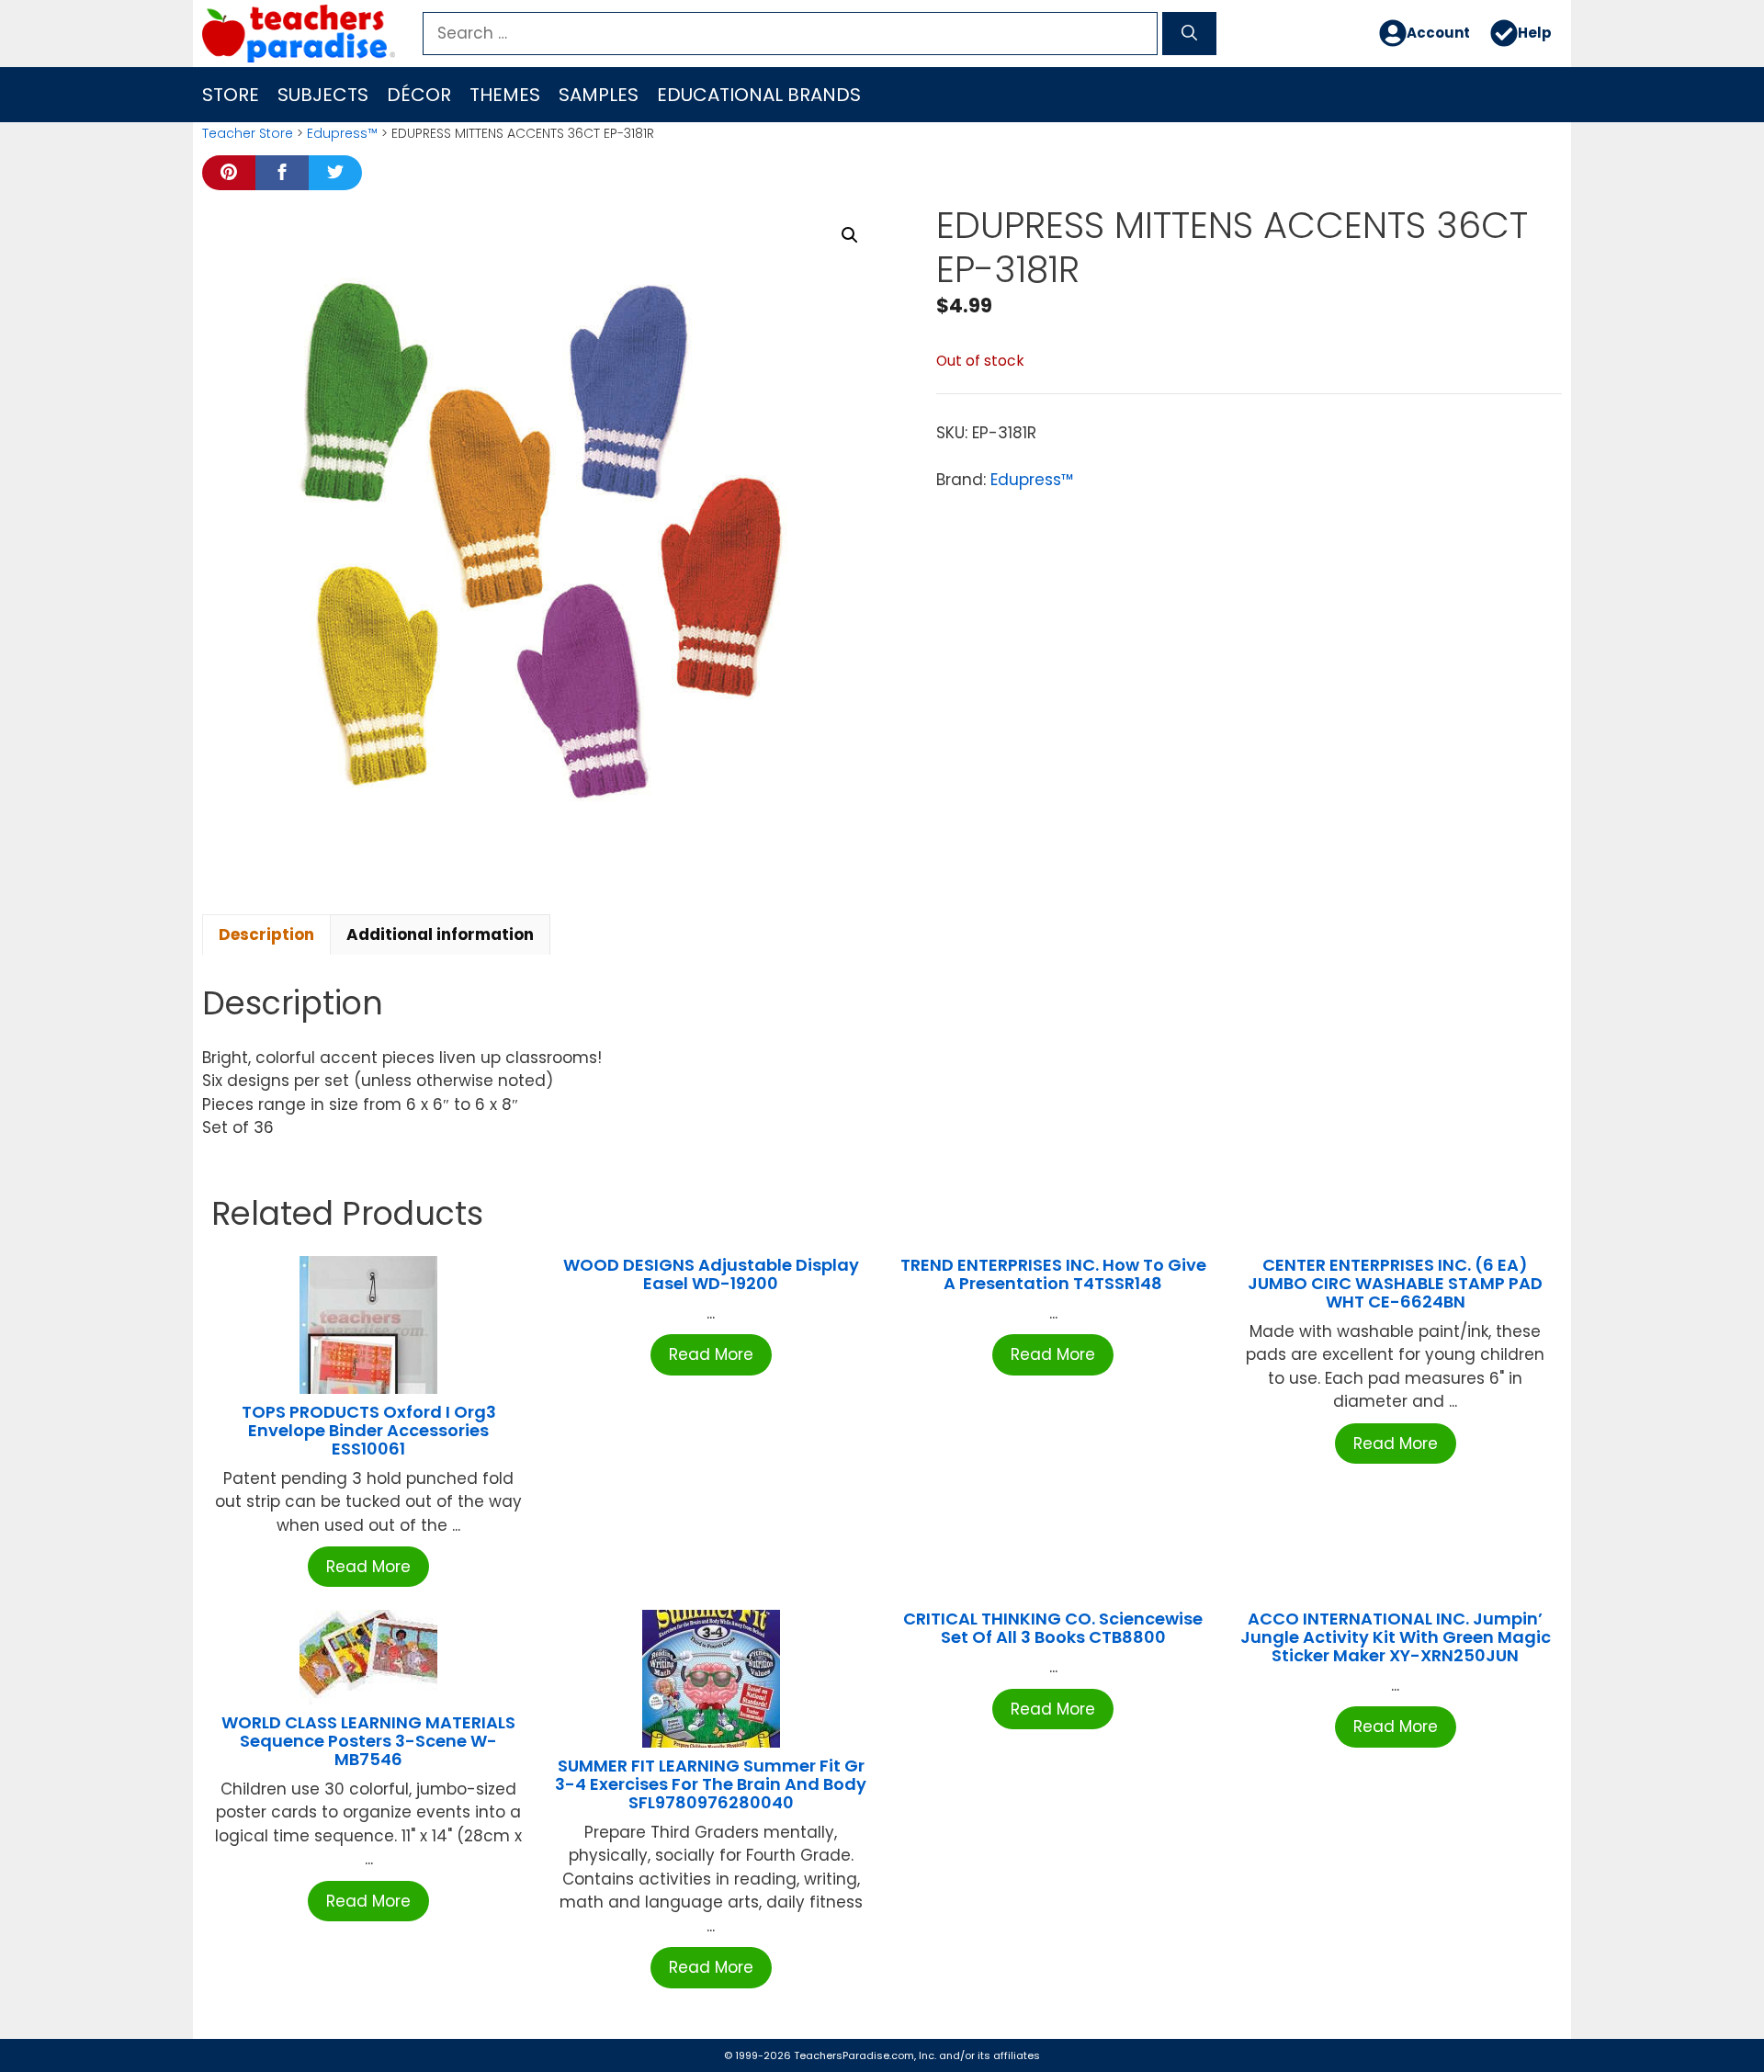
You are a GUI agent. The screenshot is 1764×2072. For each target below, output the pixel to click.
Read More (368, 1567)
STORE (231, 95)
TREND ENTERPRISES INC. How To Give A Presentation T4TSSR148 (1053, 1274)
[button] (850, 235)
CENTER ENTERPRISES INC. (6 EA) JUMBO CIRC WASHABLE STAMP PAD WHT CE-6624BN (1395, 1283)
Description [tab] (266, 934)
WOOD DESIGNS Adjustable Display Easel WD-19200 (711, 1274)
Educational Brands (759, 95)
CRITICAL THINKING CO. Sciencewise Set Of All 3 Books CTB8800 (1053, 1628)
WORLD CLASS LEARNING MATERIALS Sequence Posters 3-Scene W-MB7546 (368, 1741)
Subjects (323, 95)
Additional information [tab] (440, 934)
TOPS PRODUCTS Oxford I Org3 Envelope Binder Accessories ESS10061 (369, 1430)
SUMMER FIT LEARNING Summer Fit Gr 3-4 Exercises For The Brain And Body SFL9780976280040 (711, 1784)
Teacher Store (248, 133)
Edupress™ (342, 133)
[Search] (1189, 34)
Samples (599, 95)
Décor (419, 95)
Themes (505, 95)
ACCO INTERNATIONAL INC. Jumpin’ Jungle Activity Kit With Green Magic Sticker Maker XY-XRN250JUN (1396, 1637)
